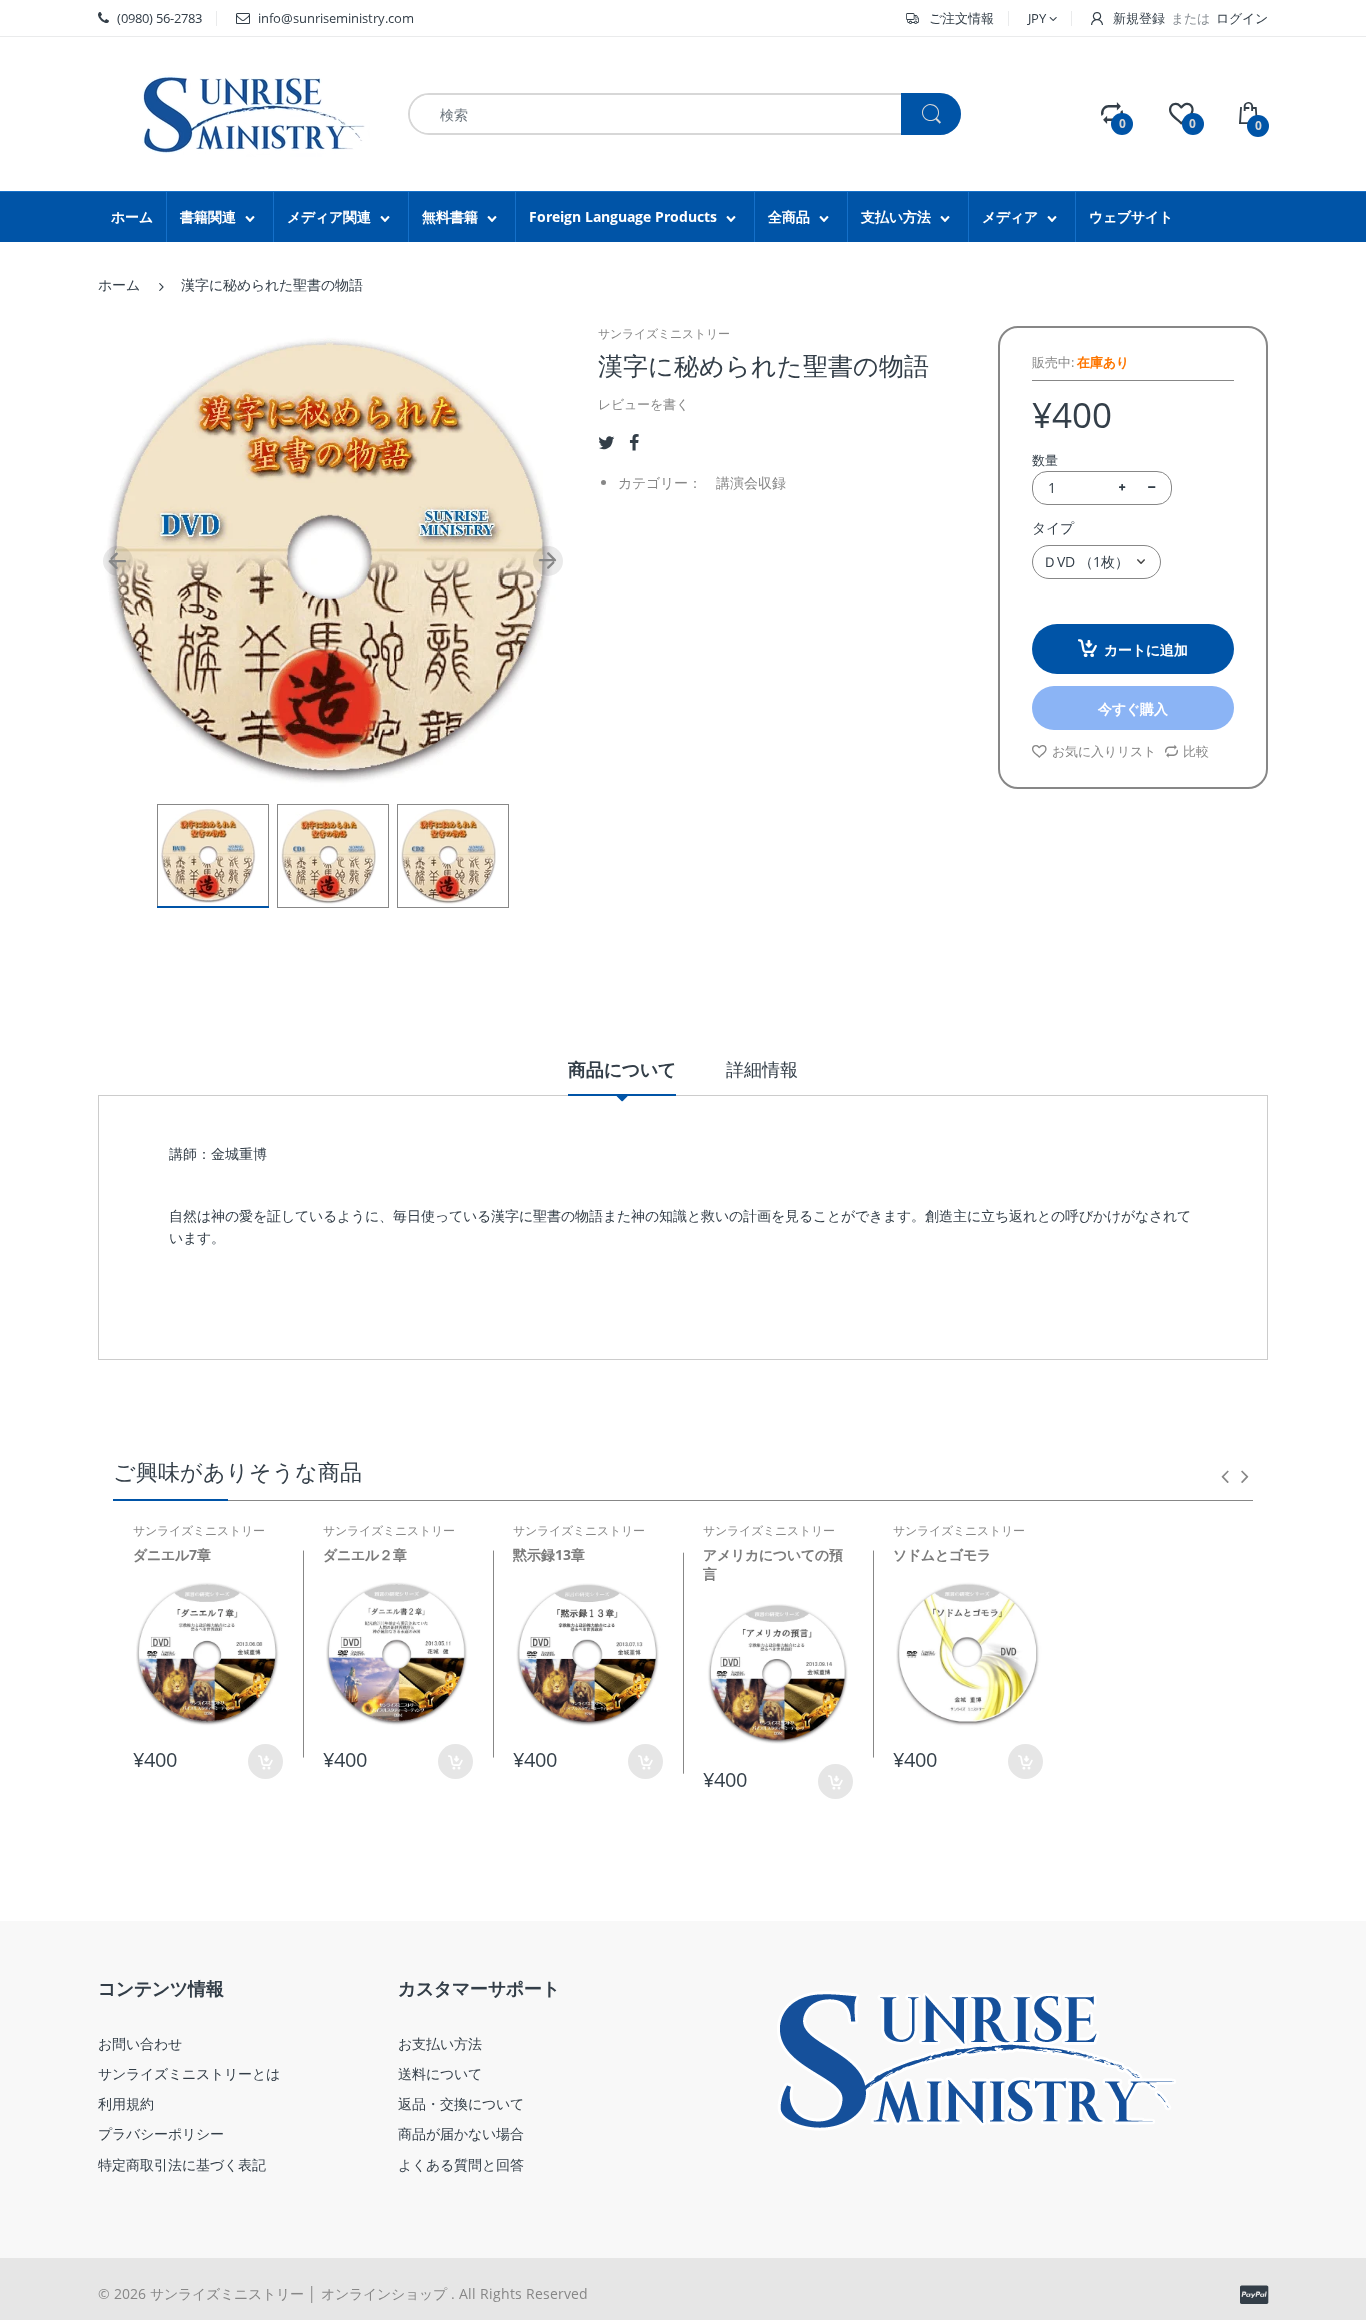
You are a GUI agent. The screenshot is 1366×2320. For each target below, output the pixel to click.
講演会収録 (751, 482)
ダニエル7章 (172, 1554)
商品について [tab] (622, 1069)
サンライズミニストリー (664, 333)
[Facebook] (634, 442)
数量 (1045, 460)
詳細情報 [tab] (762, 1069)
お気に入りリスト (1104, 751)
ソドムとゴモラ (942, 1554)
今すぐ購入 (1133, 708)
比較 (1196, 751)
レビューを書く (643, 404)
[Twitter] (606, 442)
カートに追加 (1146, 649)
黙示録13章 (549, 1554)
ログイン (1242, 18)
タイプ (1053, 527)
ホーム (119, 284)
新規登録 (1139, 18)
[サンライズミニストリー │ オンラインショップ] (238, 112)
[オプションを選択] (265, 1761)
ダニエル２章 (365, 1554)
